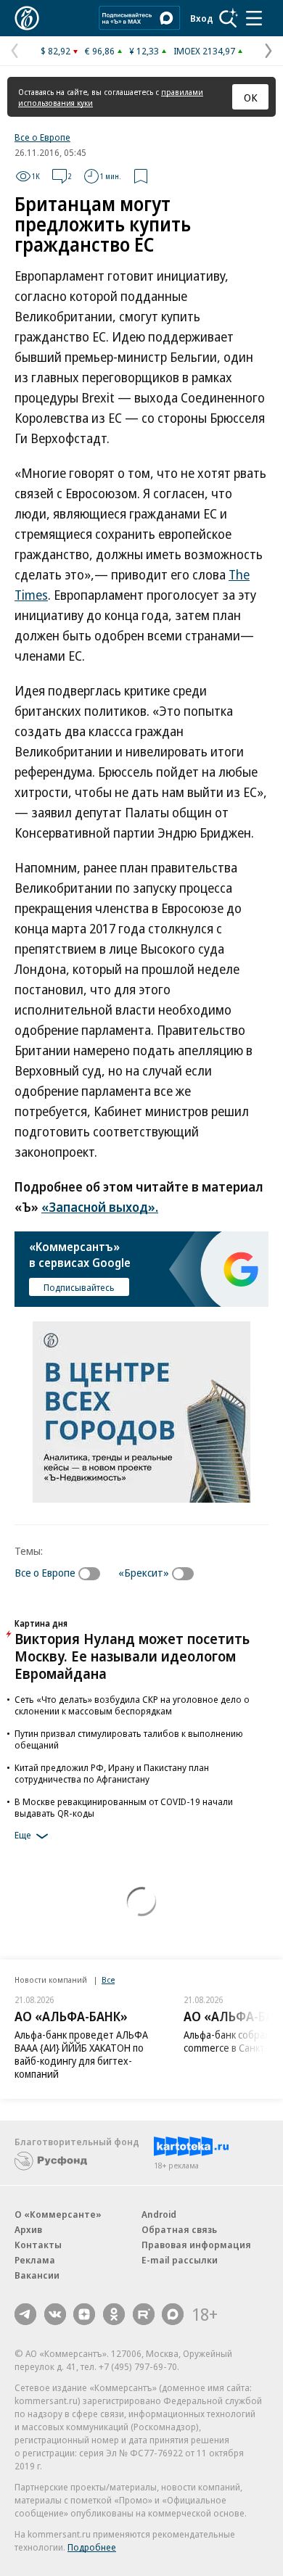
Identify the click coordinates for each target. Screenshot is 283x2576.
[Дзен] (84, 2314)
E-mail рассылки (180, 2260)
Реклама (35, 2260)
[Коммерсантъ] (27, 18)
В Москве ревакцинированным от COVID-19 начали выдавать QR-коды (124, 1807)
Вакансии (37, 2275)
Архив (28, 2229)
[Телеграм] (25, 2314)
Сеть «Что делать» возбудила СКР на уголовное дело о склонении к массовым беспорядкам (132, 1705)
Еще (23, 1835)
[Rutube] (144, 2314)
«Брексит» (144, 1572)
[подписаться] (93, 1574)
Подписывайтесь (79, 1287)
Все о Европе (42, 137)
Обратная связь (179, 2229)
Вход (202, 18)
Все (108, 1980)
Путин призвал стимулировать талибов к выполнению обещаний (129, 1739)
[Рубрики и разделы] (254, 18)
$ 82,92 (56, 51)
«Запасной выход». (100, 1207)
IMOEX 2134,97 (204, 51)
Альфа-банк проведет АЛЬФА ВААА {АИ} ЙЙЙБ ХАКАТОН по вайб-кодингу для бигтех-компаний (81, 2054)
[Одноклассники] (114, 2314)
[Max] (173, 2314)
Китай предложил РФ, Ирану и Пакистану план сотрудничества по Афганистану (112, 1773)
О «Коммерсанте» (58, 2214)
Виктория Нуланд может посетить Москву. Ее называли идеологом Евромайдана (132, 1656)
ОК (251, 97)
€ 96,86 (100, 51)
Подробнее (92, 2547)
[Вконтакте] (55, 2314)
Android (159, 2214)
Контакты (38, 2245)
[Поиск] (229, 18)
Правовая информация (196, 2245)
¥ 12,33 (144, 51)
